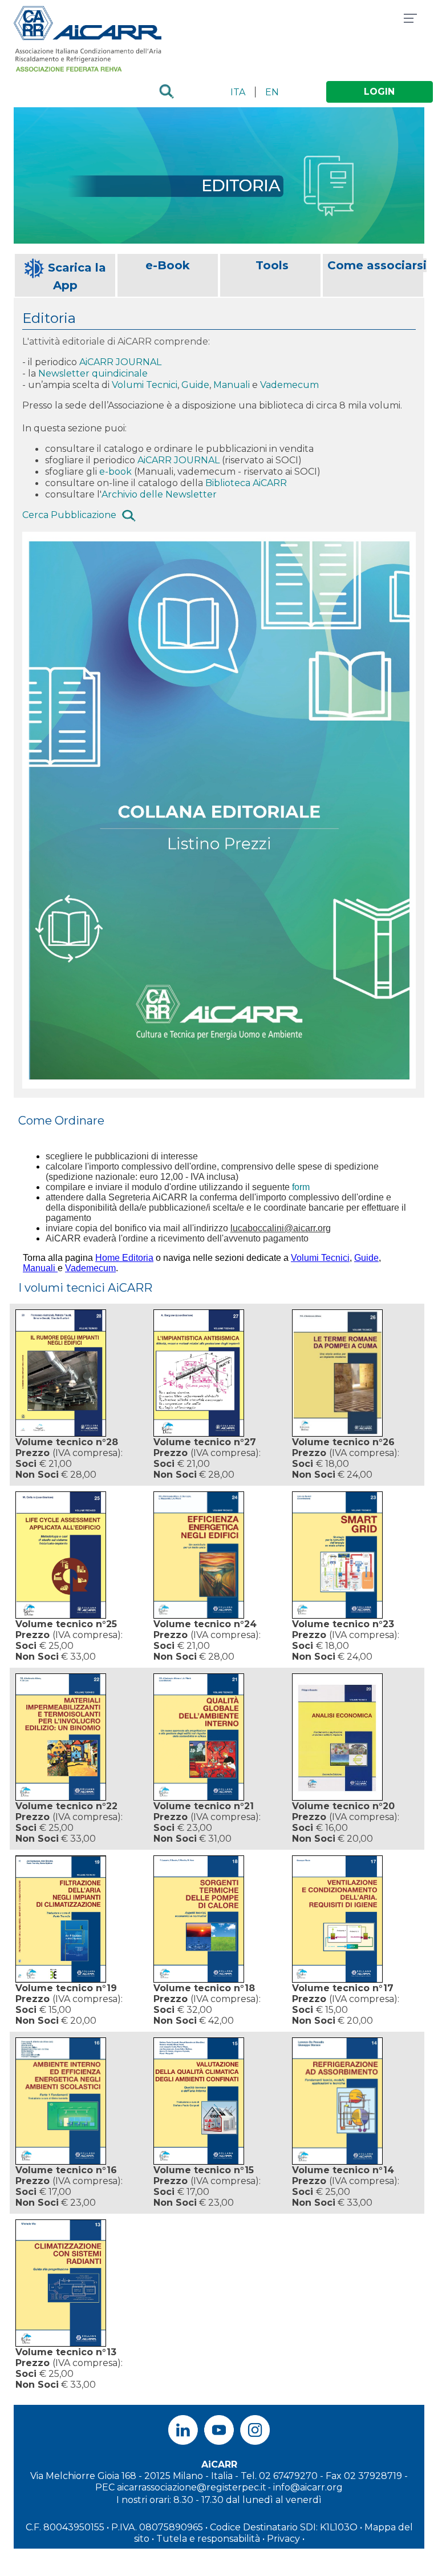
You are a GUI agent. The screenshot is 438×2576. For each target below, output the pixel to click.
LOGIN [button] (379, 92)
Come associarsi (377, 265)
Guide (195, 385)
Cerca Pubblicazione (69, 515)
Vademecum (289, 385)
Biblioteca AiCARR (246, 483)
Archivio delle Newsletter (159, 494)
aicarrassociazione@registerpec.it (192, 2487)
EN (272, 92)
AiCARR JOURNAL (120, 362)
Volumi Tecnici (145, 385)
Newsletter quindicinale (94, 373)
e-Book (168, 265)
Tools (272, 265)
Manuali (233, 385)
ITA (238, 92)
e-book (115, 472)
